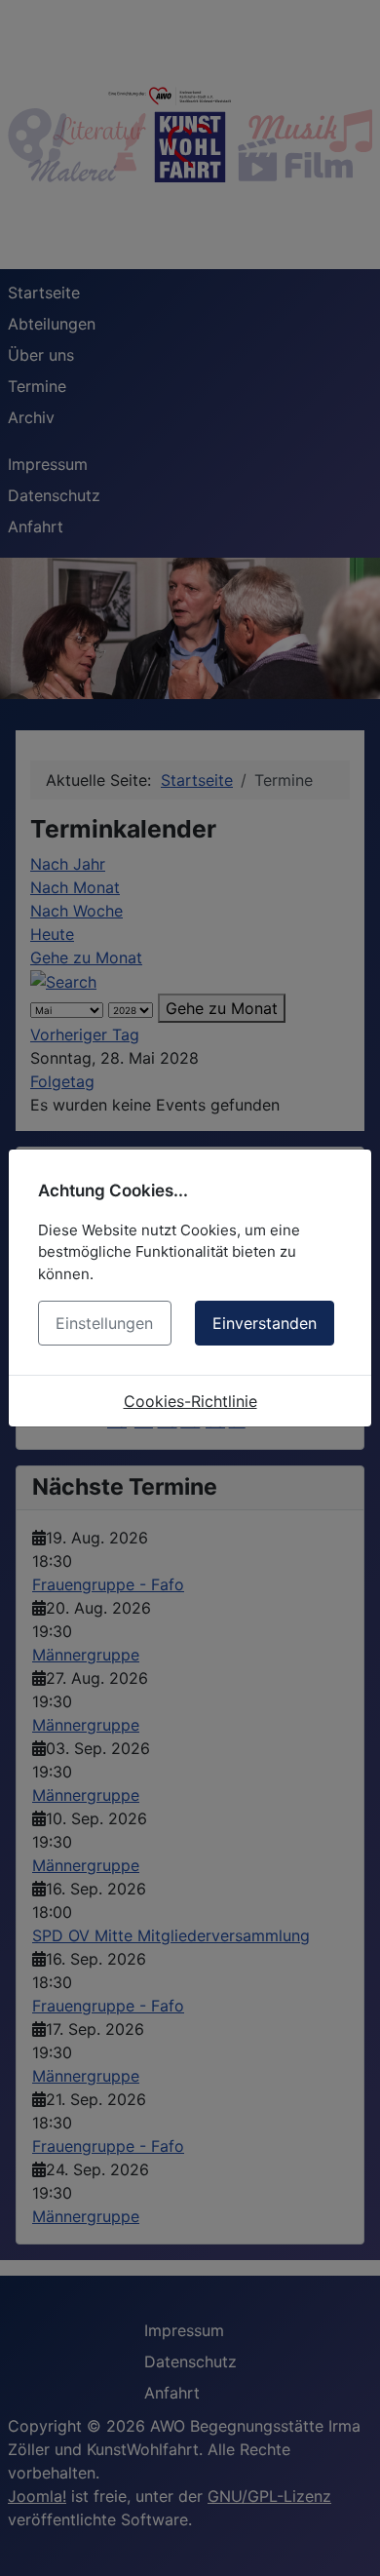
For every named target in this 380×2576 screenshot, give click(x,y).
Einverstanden (265, 1323)
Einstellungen (104, 1323)
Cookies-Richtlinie (190, 1401)
